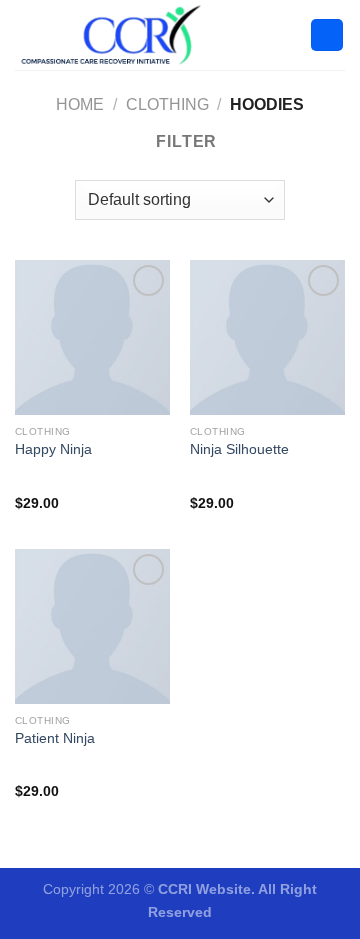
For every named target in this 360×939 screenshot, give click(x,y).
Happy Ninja (53, 449)
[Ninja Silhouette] (267, 337)
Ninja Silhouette (239, 449)
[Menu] (327, 35)
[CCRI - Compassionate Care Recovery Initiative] (115, 35)
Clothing (167, 104)
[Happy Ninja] (92, 337)
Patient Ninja (55, 738)
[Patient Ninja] (92, 626)
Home (80, 104)
